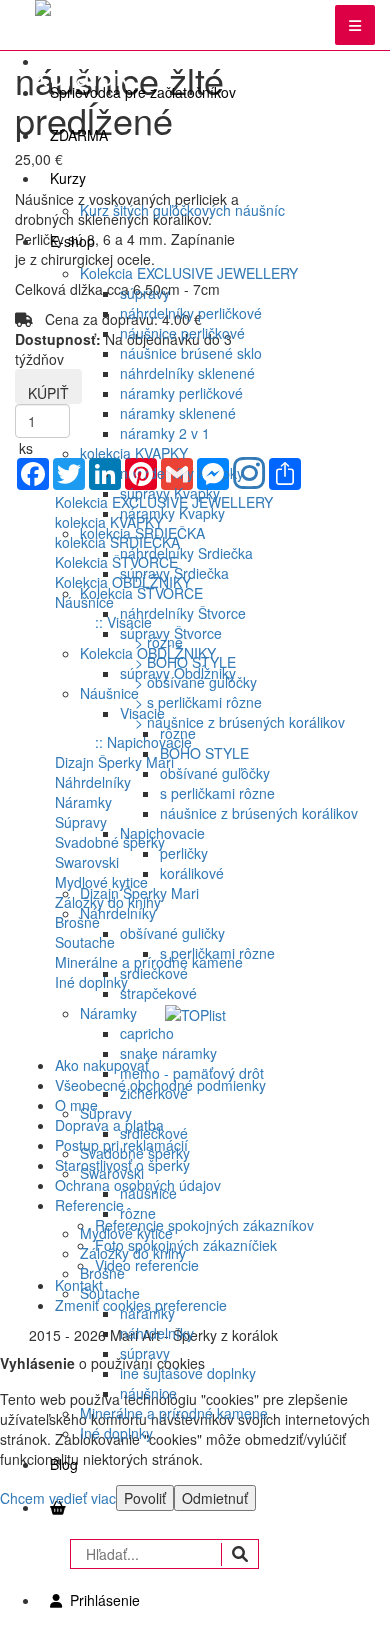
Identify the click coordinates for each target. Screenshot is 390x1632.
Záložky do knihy (133, 1253)
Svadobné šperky (135, 1153)
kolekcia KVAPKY (134, 453)
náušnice (148, 1193)
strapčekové (158, 993)
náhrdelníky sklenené (187, 373)
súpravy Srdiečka (174, 573)
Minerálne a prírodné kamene (174, 1413)
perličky (184, 853)
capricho (147, 1033)
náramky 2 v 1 (165, 433)
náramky (147, 1313)
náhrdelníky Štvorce (183, 613)
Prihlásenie (101, 1600)
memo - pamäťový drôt (192, 1073)
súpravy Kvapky (170, 493)
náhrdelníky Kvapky (182, 473)
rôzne (178, 733)
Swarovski (112, 1173)
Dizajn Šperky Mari (139, 893)
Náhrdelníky (118, 913)
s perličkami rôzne (217, 793)
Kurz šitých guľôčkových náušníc (182, 210)
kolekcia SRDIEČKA (142, 533)
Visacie (142, 713)
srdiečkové (154, 973)
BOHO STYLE (204, 753)
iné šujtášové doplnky (188, 1373)
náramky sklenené (178, 413)
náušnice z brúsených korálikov (259, 813)
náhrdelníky (157, 1333)
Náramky (108, 1013)
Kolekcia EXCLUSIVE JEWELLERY (189, 273)
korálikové (192, 873)
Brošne (102, 1273)
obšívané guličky (172, 933)
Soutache (110, 1293)
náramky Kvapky (172, 513)
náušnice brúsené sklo (191, 353)
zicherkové (154, 1093)
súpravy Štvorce (171, 633)
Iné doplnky (116, 1433)
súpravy (145, 293)
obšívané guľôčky (215, 773)
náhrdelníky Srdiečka (186, 553)
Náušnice (109, 693)
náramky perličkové (181, 393)
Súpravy (106, 1113)
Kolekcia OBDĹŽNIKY (148, 653)
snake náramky (168, 1053)
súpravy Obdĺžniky (178, 673)
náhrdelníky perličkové (191, 313)
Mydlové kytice (126, 1233)
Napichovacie (162, 833)
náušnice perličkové (182, 333)
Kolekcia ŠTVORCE (141, 593)
